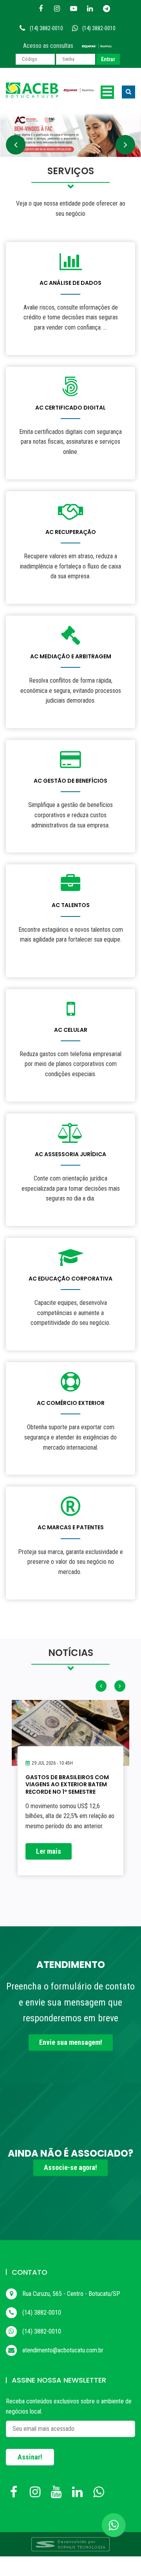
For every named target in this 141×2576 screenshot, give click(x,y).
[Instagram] (57, 9)
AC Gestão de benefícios (70, 781)
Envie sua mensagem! (71, 2042)
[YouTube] (74, 9)
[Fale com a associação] (114, 2525)
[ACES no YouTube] (58, 2494)
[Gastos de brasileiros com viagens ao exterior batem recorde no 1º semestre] (70, 1733)
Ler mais (49, 1851)
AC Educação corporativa (70, 1279)
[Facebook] (41, 9)
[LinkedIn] (90, 9)
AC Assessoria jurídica (70, 1154)
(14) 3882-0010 (46, 28)
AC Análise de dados (70, 283)
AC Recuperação (71, 532)
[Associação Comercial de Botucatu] (50, 90)
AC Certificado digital (70, 408)
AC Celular (71, 1030)
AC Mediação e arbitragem (71, 656)
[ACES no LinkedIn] (79, 2494)
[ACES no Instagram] (37, 2494)
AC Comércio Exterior (71, 1403)
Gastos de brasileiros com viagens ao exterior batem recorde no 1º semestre (67, 1784)
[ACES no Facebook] (16, 2494)
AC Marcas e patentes (71, 1527)
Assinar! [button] (30, 2457)
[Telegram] (107, 9)
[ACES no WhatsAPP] (100, 2494)
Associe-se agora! (70, 2167)
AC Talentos (71, 905)
